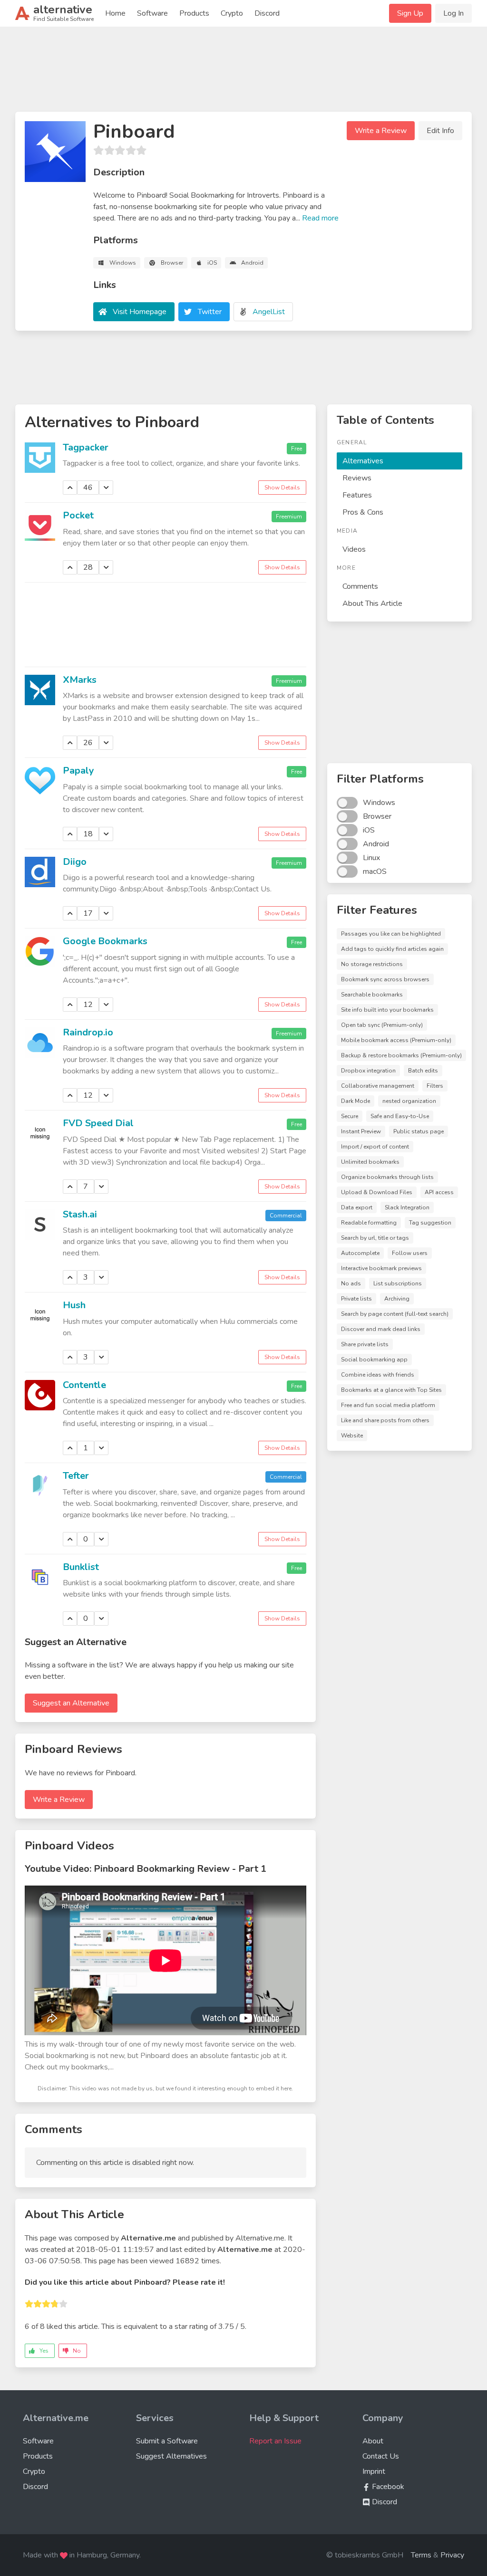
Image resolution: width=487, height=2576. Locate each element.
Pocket (78, 515)
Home (115, 13)
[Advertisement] (243, 73)
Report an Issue (275, 2441)
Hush (74, 1305)
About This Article (372, 603)
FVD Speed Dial (98, 1123)
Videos (354, 549)
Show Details (282, 488)
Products (194, 13)
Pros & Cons (363, 512)
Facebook (387, 2487)
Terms (421, 2555)
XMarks (80, 680)
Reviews (357, 478)
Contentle (84, 1385)
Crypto (232, 13)
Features (357, 495)
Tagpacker (86, 447)
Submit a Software (167, 2441)
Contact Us (381, 2456)
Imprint (374, 2471)
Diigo (75, 862)
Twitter (210, 312)
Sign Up (410, 13)
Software (152, 13)
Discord (267, 13)
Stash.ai (80, 1214)
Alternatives (363, 461)
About (373, 2441)
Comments (360, 586)
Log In (453, 13)
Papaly (78, 771)
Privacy (452, 2555)
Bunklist (81, 1567)
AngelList (269, 312)
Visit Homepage (140, 312)
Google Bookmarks (105, 941)
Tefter (76, 1476)
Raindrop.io (88, 1032)
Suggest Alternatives (171, 2456)
